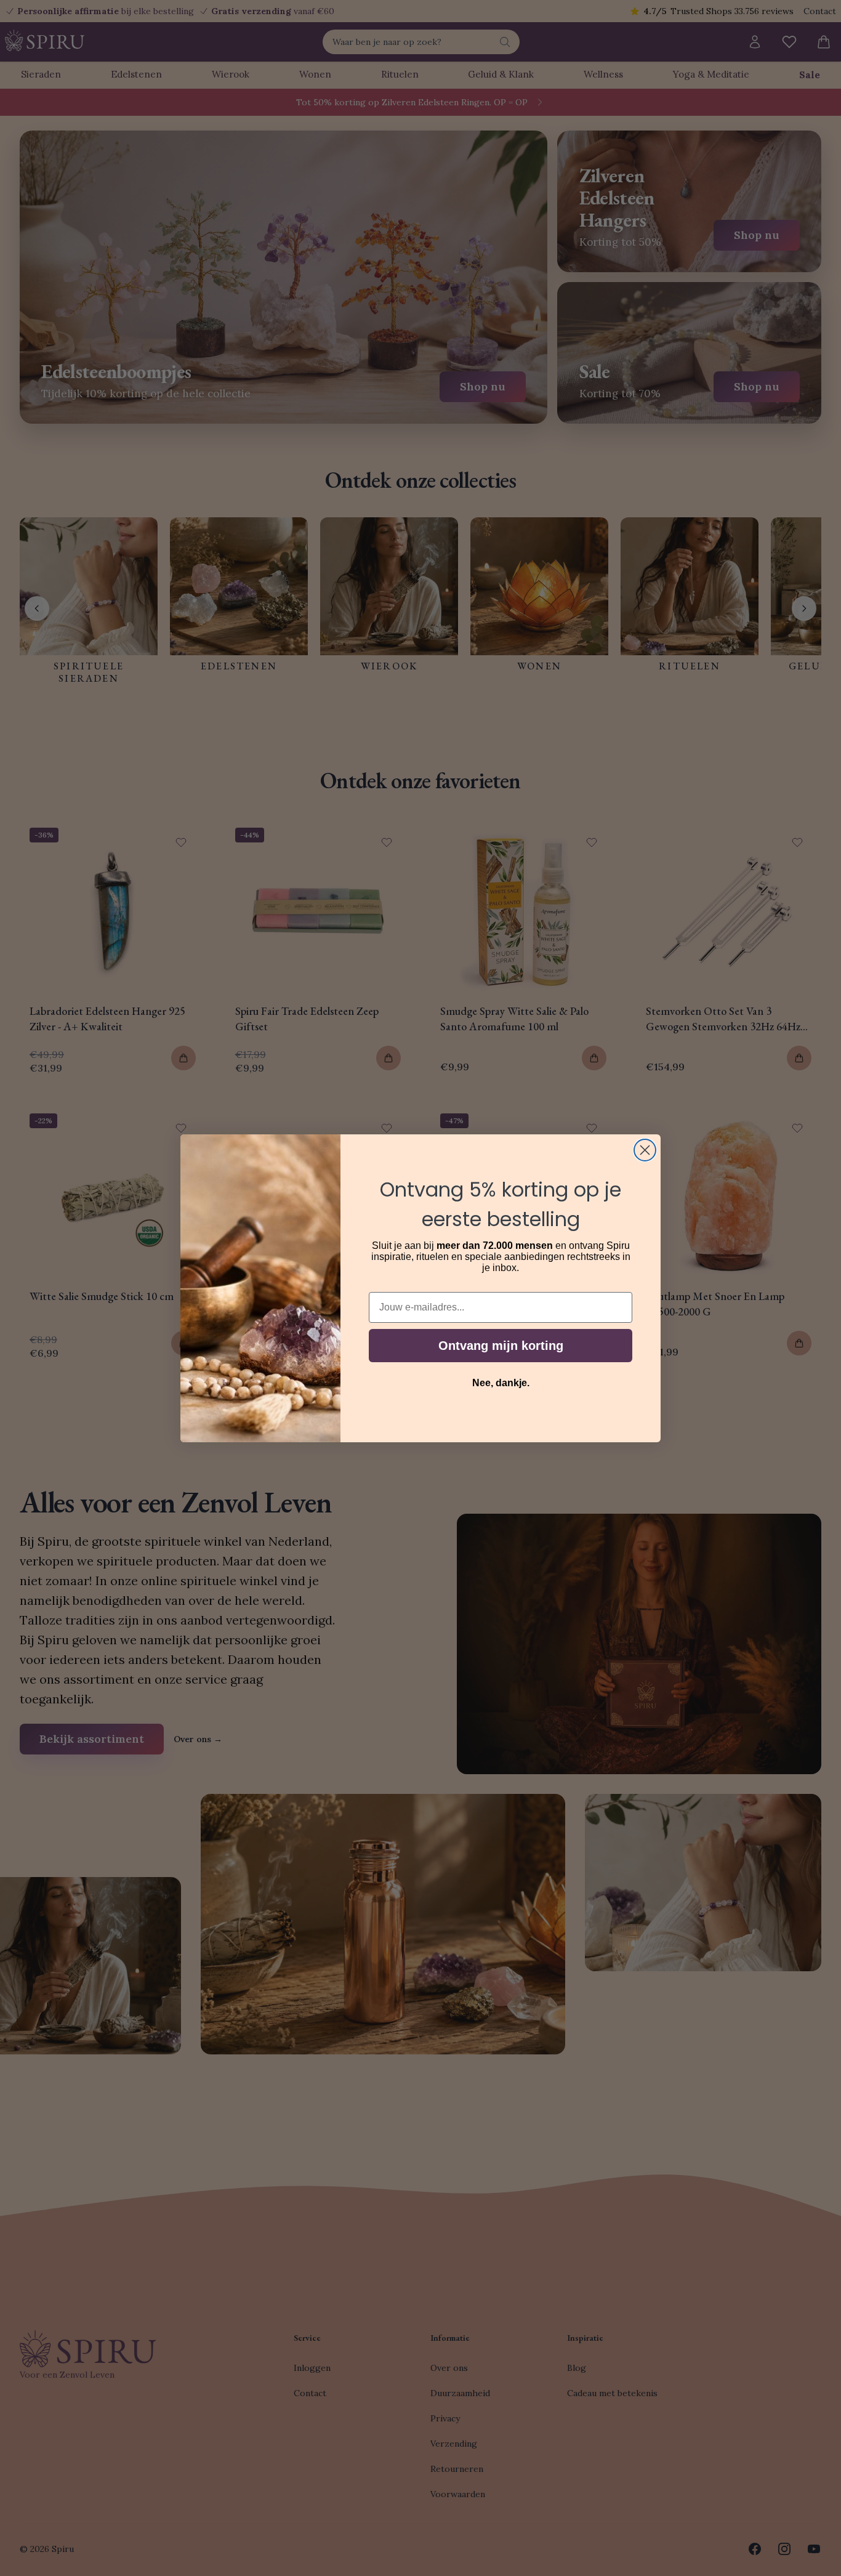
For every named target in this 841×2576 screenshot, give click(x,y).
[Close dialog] (645, 1150)
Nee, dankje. (501, 1383)
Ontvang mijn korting (501, 1346)
